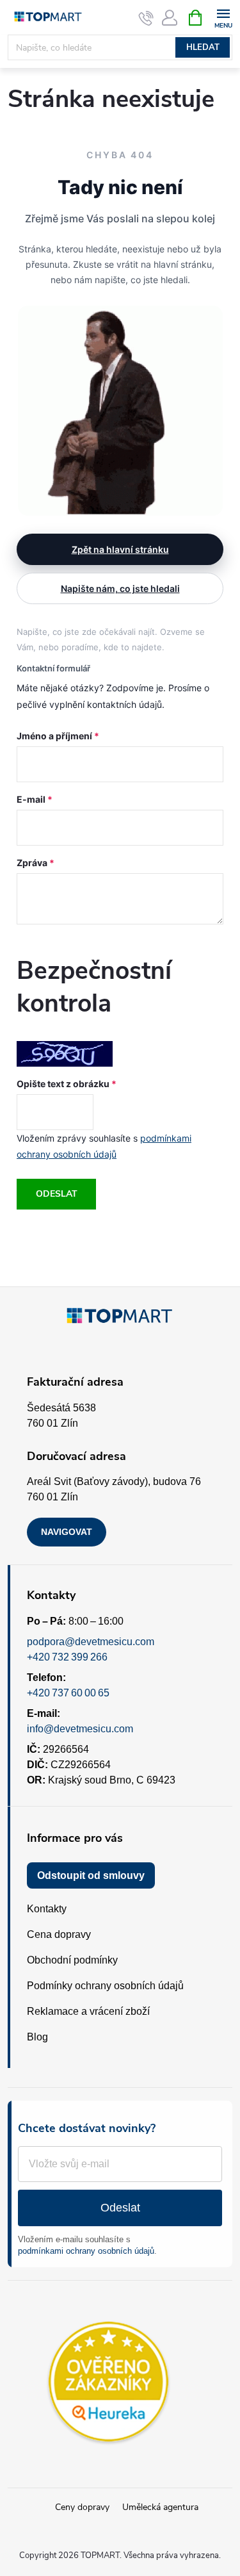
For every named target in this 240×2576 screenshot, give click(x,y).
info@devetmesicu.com (80, 1729)
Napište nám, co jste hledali (120, 588)
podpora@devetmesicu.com (91, 1642)
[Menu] (223, 17)
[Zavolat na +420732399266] (146, 18)
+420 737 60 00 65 (68, 1693)
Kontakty (47, 1909)
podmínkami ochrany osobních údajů (86, 2251)
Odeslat (57, 1194)
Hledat (203, 47)
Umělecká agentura (160, 2507)
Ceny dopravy (82, 2507)
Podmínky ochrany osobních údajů (105, 1986)
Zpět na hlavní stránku (120, 549)
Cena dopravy (59, 1934)
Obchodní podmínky (72, 1960)
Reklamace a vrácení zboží (88, 2011)
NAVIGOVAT (67, 1532)
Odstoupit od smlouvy (91, 1875)
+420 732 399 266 (67, 1657)
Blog (37, 2037)
